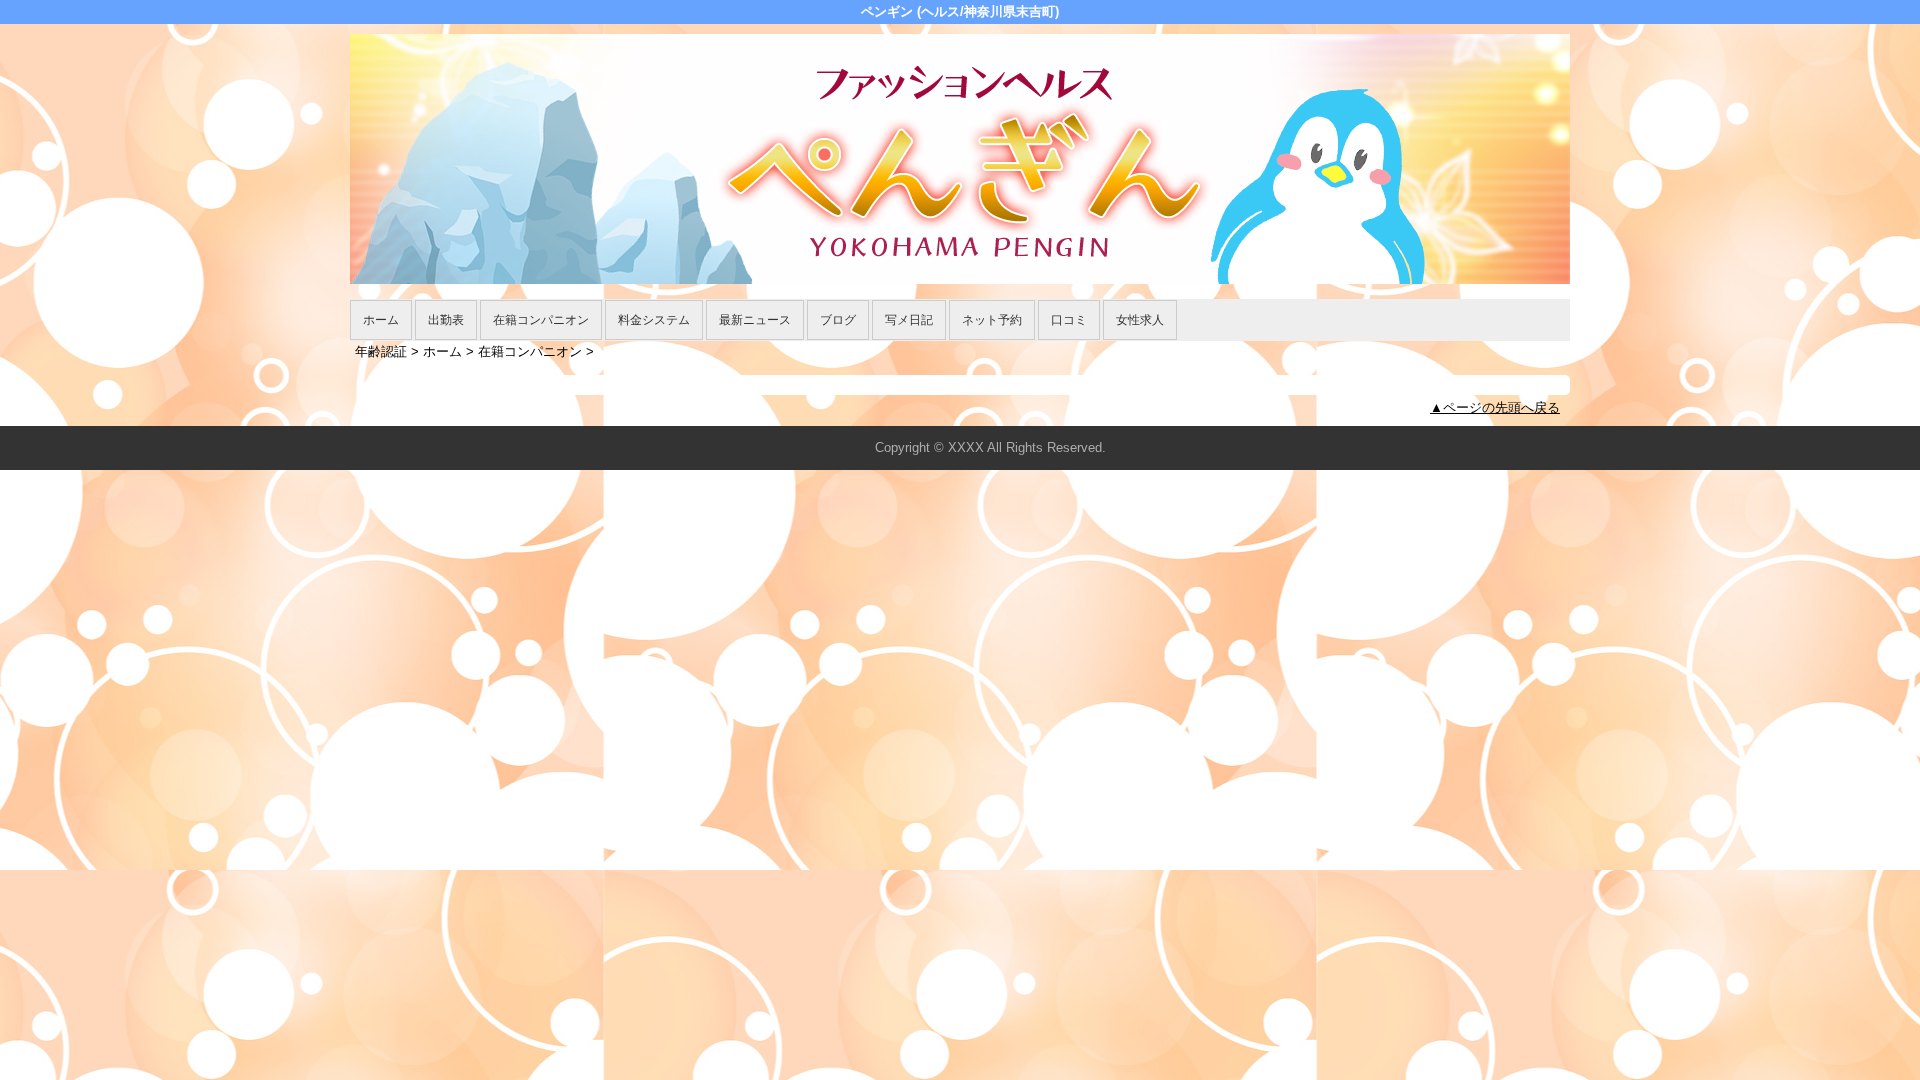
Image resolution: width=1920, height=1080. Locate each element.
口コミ (1069, 320)
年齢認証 (381, 351)
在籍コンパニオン (541, 320)
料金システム (654, 320)
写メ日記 (909, 320)
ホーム (381, 320)
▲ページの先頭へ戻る (1495, 407)
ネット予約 (992, 320)
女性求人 (1140, 320)
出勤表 (446, 320)
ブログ (838, 320)
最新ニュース (755, 320)
